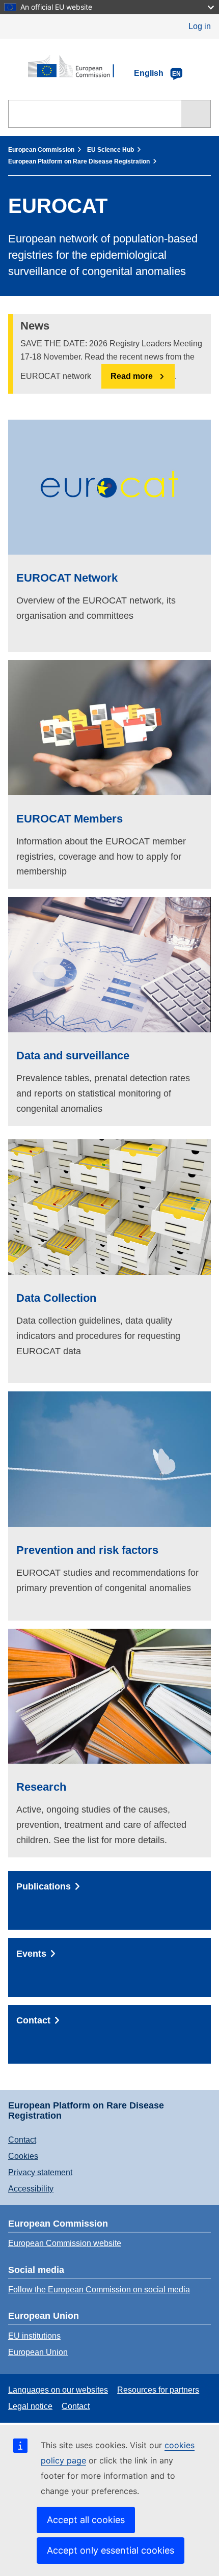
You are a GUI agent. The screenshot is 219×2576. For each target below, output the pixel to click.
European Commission (41, 150)
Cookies (23, 2156)
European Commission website (65, 2243)
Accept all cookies (86, 2520)
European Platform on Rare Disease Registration (79, 161)
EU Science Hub (111, 150)
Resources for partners (158, 2390)
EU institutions (34, 2336)
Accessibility (31, 2189)
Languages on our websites (58, 2390)
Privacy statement (40, 2172)
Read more (132, 376)
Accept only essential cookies (111, 2550)
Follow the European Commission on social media (99, 2290)
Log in (200, 26)
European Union (38, 2352)
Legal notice (30, 2406)
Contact (22, 2140)
